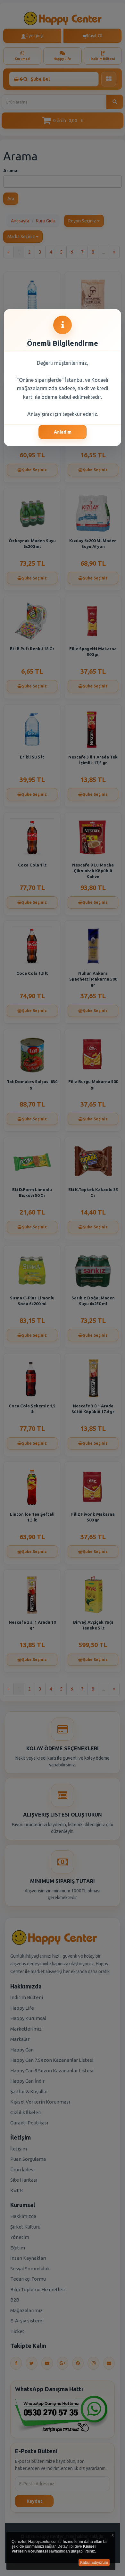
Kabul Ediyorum (94, 2563)
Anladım (63, 432)
